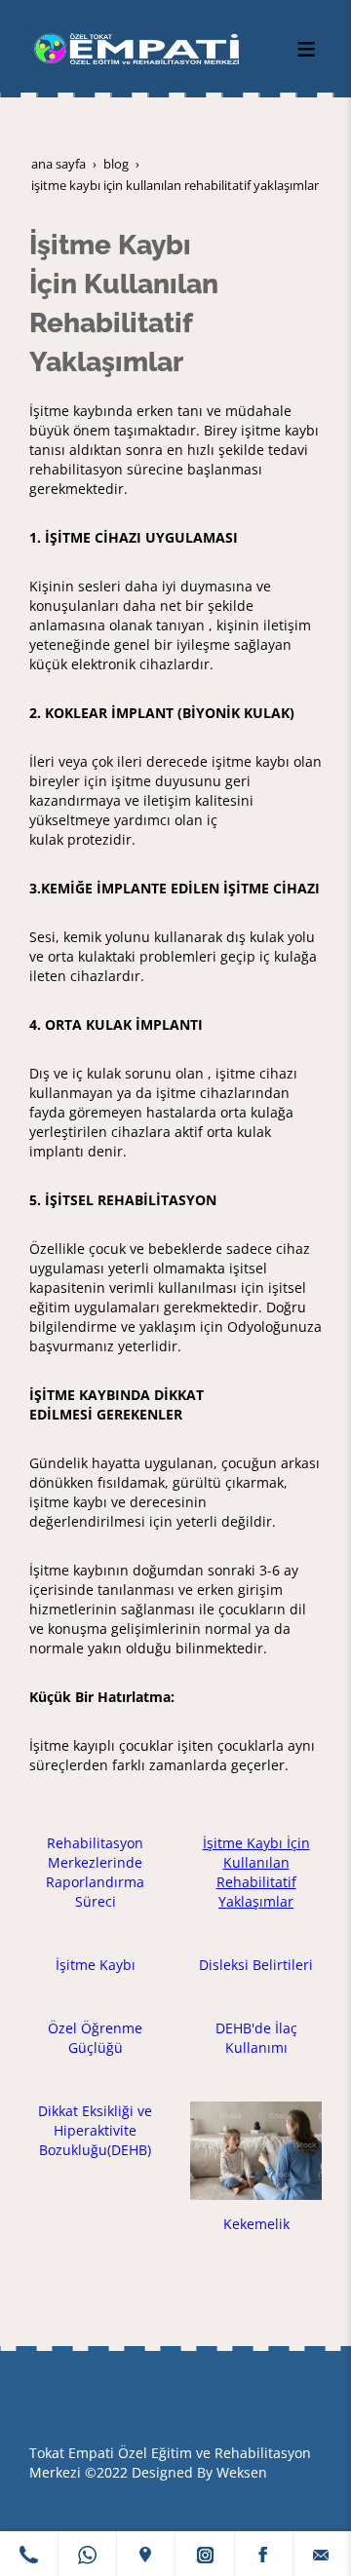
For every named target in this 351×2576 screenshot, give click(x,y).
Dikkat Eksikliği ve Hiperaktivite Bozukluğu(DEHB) (95, 2130)
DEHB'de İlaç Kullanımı (256, 2038)
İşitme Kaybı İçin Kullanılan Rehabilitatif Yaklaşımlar (256, 1872)
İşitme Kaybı (96, 1965)
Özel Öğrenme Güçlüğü (95, 2038)
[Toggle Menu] (306, 49)
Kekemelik (256, 2224)
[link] (29, 2554)
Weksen (242, 2472)
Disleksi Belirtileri (256, 1965)
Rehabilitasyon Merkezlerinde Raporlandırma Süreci (95, 1872)
